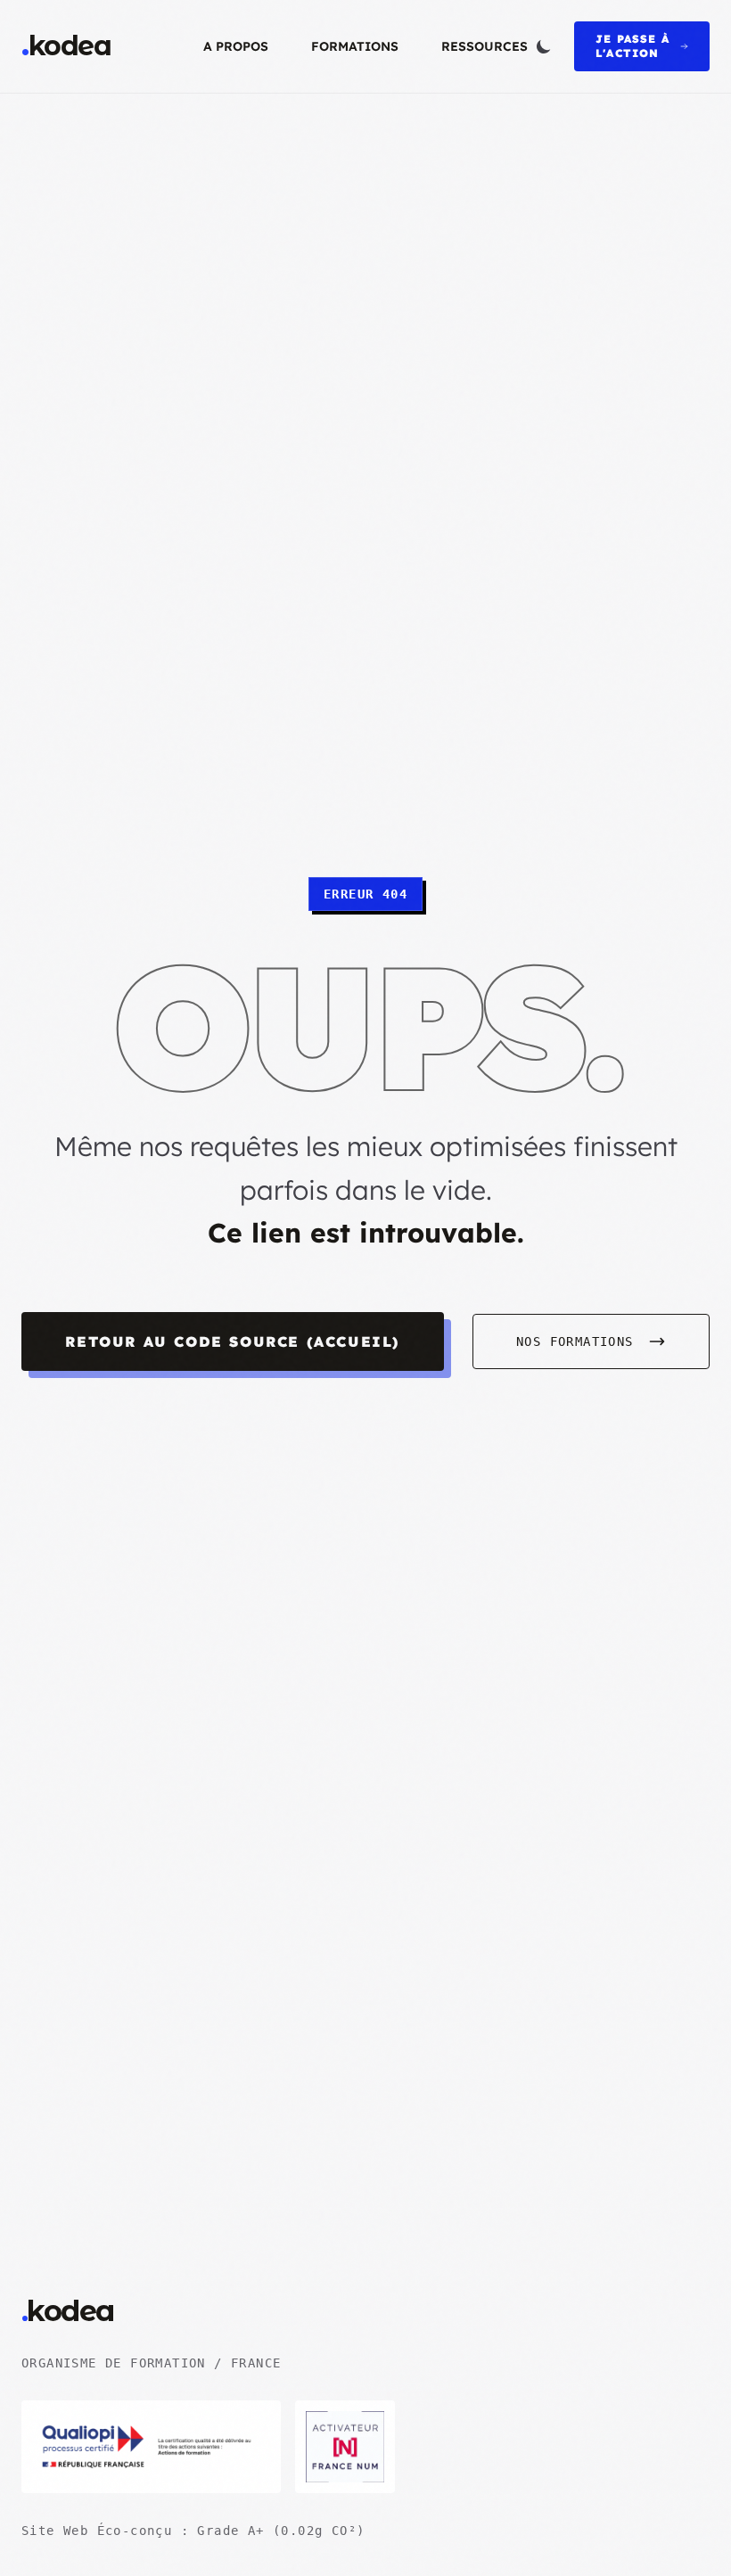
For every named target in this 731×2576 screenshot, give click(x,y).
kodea (66, 46)
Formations (355, 46)
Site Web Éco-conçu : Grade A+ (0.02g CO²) (193, 2531)
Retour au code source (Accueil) (233, 1341)
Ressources (485, 46)
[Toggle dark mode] (544, 46)
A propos (236, 46)
